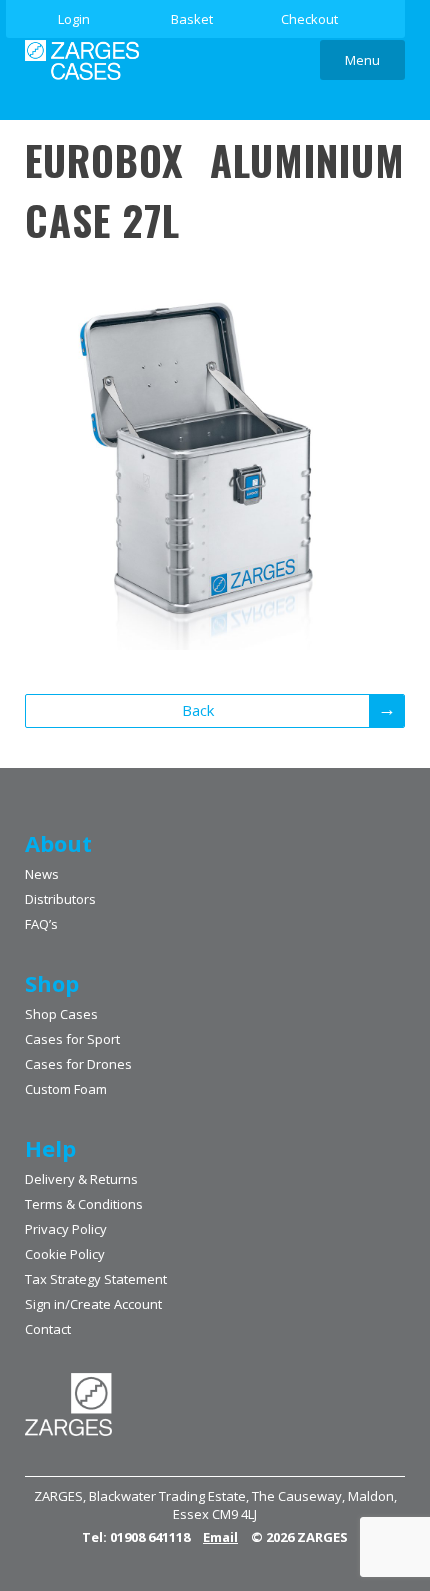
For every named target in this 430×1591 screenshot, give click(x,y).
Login (74, 19)
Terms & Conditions (84, 1204)
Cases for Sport (72, 1039)
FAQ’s (41, 924)
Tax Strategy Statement (96, 1279)
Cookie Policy (65, 1254)
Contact (48, 1329)
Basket (192, 19)
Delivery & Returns (81, 1179)
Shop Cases (61, 1014)
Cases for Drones (78, 1064)
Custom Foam (66, 1089)
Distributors (60, 899)
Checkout (309, 19)
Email (220, 1537)
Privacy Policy (66, 1229)
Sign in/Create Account (93, 1304)
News (42, 874)
